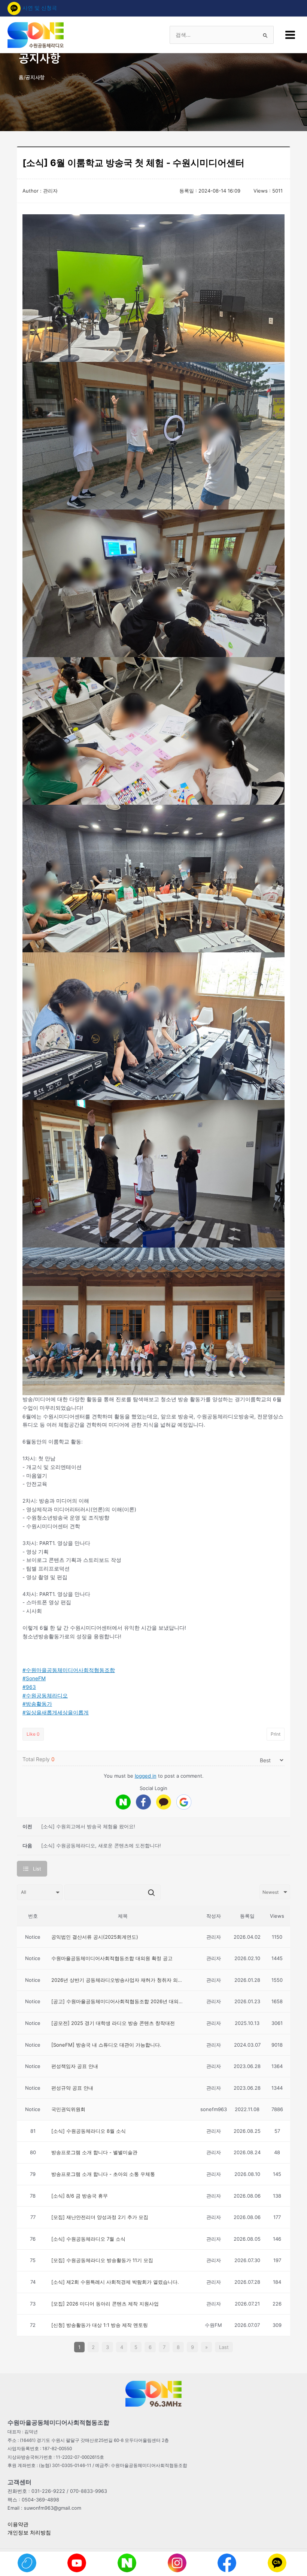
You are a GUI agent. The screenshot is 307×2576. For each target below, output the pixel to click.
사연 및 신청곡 (40, 8)
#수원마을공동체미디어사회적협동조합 (69, 1670)
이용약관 (18, 2524)
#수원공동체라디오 (45, 1696)
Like (33, 1734)
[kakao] (164, 1802)
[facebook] (143, 1802)
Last (224, 2347)
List (37, 1869)
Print (276, 1734)
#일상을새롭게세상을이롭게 (56, 1712)
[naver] (123, 1802)
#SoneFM (34, 1678)
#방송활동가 (37, 1704)
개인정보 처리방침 (29, 2533)
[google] (184, 1802)
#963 (29, 1687)
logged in (146, 1776)
